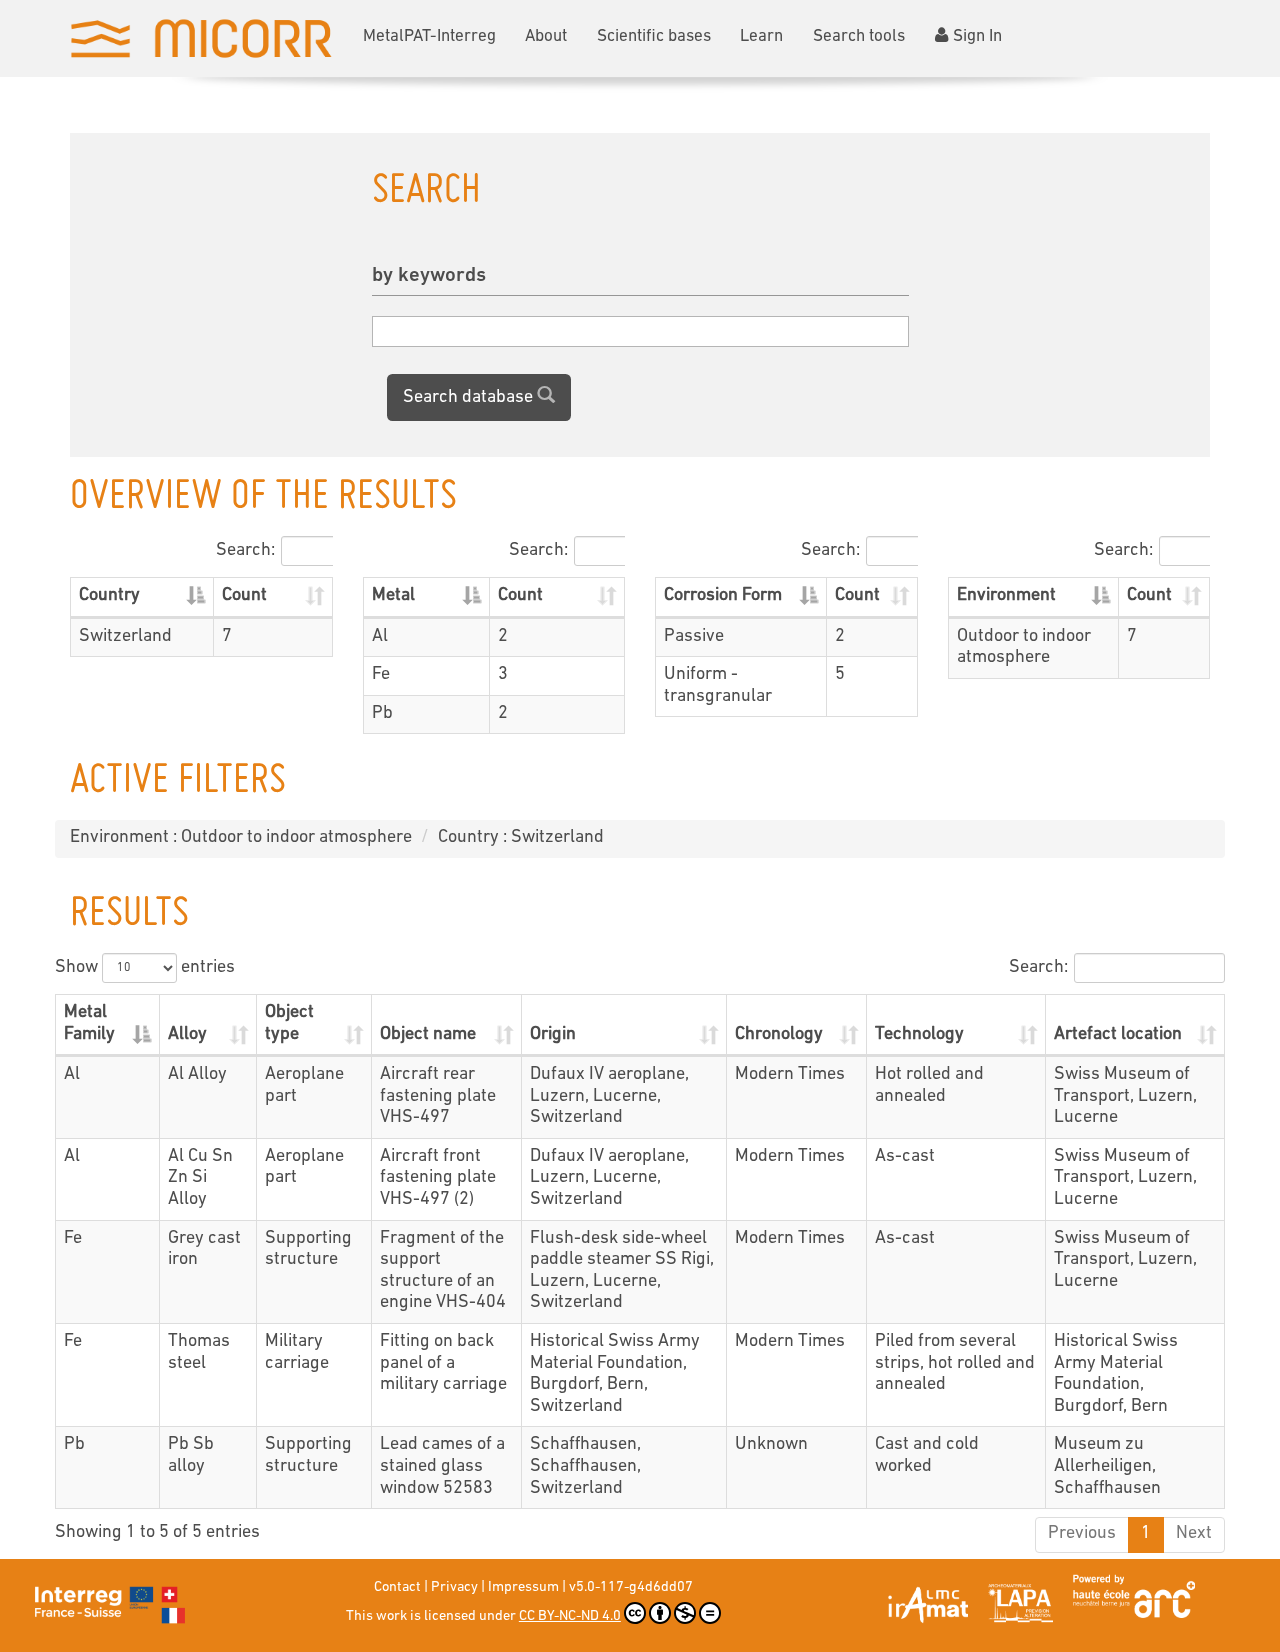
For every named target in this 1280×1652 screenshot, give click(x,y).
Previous (1082, 1534)
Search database (470, 398)
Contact (397, 1587)
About (546, 36)
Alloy (187, 1035)
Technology (919, 1035)
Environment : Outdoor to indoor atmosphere (241, 838)
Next (1194, 1534)
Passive (694, 637)
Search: (245, 551)
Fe (381, 675)
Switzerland (125, 637)
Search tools (859, 36)
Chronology (779, 1035)
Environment (1006, 596)
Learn (761, 36)
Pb (382, 714)
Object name (428, 1035)
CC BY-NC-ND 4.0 (570, 1616)
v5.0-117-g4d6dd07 (631, 1587)
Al (380, 637)
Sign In (977, 36)
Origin (553, 1035)
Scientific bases (654, 36)
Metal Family (89, 1024)
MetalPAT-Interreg (429, 36)
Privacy (454, 1587)
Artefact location (1118, 1035)
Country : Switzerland (521, 838)
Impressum (523, 1587)
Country (109, 596)
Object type (289, 1024)
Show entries (145, 968)
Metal (393, 596)
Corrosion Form (723, 596)
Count (244, 596)
